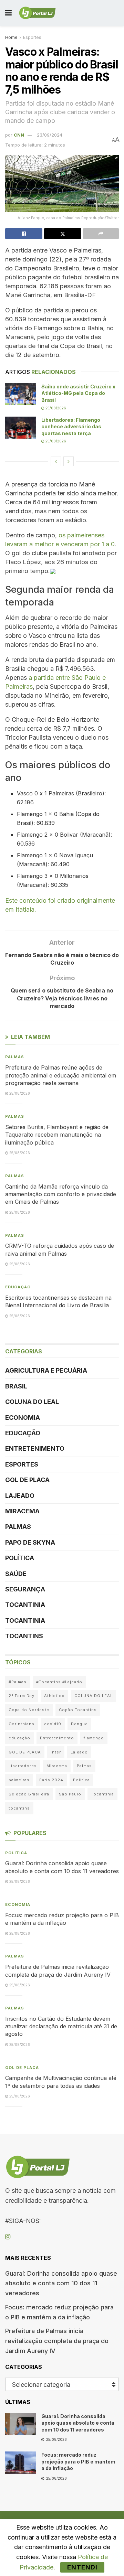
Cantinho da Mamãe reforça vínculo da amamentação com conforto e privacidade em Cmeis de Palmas (61, 1194)
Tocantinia (25, 1605)
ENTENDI (82, 2567)
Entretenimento (35, 1448)
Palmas (15, 1057)
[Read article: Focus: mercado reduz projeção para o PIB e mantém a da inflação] (21, 2462)
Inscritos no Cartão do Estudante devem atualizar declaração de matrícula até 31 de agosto (61, 2026)
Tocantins (24, 1636)
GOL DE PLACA (27, 1480)
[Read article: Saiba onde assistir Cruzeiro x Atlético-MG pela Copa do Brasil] (21, 394)
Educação (18, 1287)
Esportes (32, 37)
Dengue (79, 1724)
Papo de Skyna (30, 1542)
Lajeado (20, 1496)
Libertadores (23, 1766)
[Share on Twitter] (63, 234)
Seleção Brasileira (29, 1794)
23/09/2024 (50, 135)
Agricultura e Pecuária (46, 1370)
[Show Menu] (8, 13)
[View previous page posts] (56, 461)
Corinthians (22, 1724)
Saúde (16, 1574)
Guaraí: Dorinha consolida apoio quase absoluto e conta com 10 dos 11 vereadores (61, 2283)
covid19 (53, 1724)
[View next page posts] (69, 461)
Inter (56, 1752)
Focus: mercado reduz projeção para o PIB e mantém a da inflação (78, 2461)
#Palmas (18, 1682)
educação (19, 1738)
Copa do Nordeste (29, 1710)
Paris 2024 (51, 1780)
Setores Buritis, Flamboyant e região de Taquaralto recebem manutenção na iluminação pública (57, 1135)
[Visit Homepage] (37, 13)
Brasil (16, 1386)
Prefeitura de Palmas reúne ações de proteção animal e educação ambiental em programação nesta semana (61, 1075)
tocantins (19, 1808)
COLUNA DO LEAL (32, 1402)
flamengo (94, 1738)
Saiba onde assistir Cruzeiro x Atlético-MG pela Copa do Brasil (78, 393)
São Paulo (70, 1794)
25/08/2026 (55, 408)
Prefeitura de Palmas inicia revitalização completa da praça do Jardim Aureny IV (57, 2341)
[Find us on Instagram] (8, 2237)
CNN (19, 135)
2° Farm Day (22, 1696)
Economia (23, 1418)
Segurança (25, 1589)
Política (20, 1558)
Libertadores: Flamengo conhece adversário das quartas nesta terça (71, 427)
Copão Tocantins (78, 1710)
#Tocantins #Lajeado (59, 1682)
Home (11, 37)
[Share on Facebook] (24, 234)
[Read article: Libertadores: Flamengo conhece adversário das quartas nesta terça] (21, 428)
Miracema (22, 1511)
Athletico (54, 1696)
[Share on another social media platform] (101, 234)
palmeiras (19, 1780)
